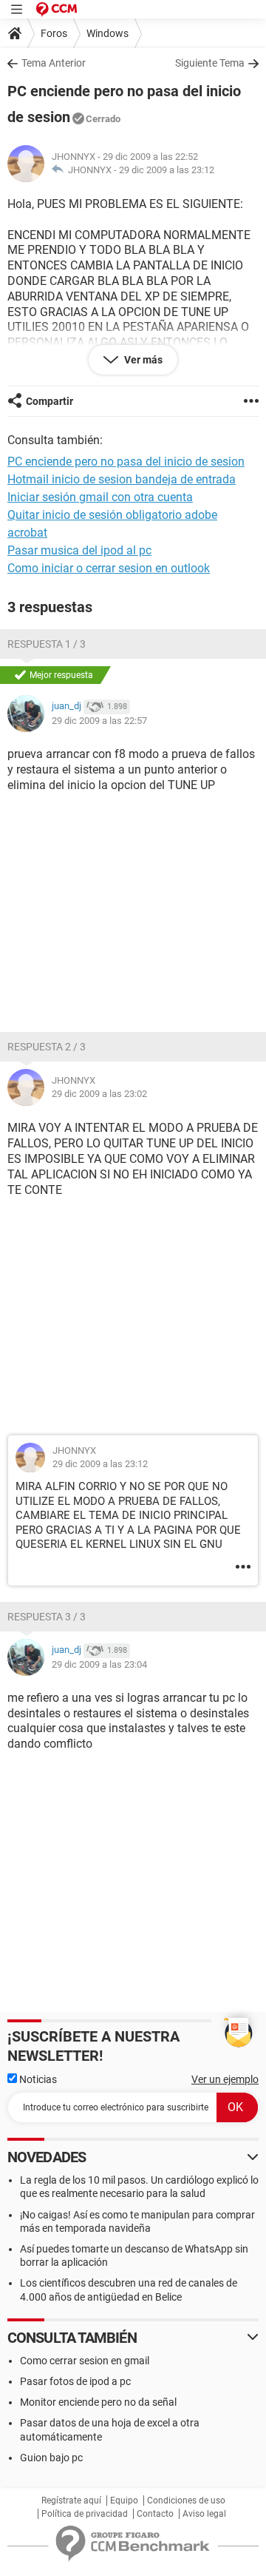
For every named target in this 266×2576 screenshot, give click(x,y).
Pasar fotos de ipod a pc (75, 2381)
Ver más (142, 360)
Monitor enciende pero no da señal (98, 2402)
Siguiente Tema (210, 63)
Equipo (124, 2500)
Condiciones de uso (186, 2500)
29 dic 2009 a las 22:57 (99, 721)
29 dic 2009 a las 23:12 (167, 170)
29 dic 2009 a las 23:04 (99, 1664)
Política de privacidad (85, 2514)
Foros (54, 33)
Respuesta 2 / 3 (47, 1047)
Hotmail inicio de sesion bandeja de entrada (122, 479)
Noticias (37, 2079)
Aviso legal (204, 2514)
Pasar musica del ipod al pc (79, 550)
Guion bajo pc (51, 2458)
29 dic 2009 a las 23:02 (99, 1094)
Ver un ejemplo (225, 2079)
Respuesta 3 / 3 (47, 1617)
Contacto (155, 2514)
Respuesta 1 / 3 (47, 644)
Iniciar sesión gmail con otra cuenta (100, 497)
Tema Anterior (54, 63)
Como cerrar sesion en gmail (85, 2361)
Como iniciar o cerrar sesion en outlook (109, 568)
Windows (108, 33)
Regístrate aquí (71, 2500)
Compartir (50, 401)
